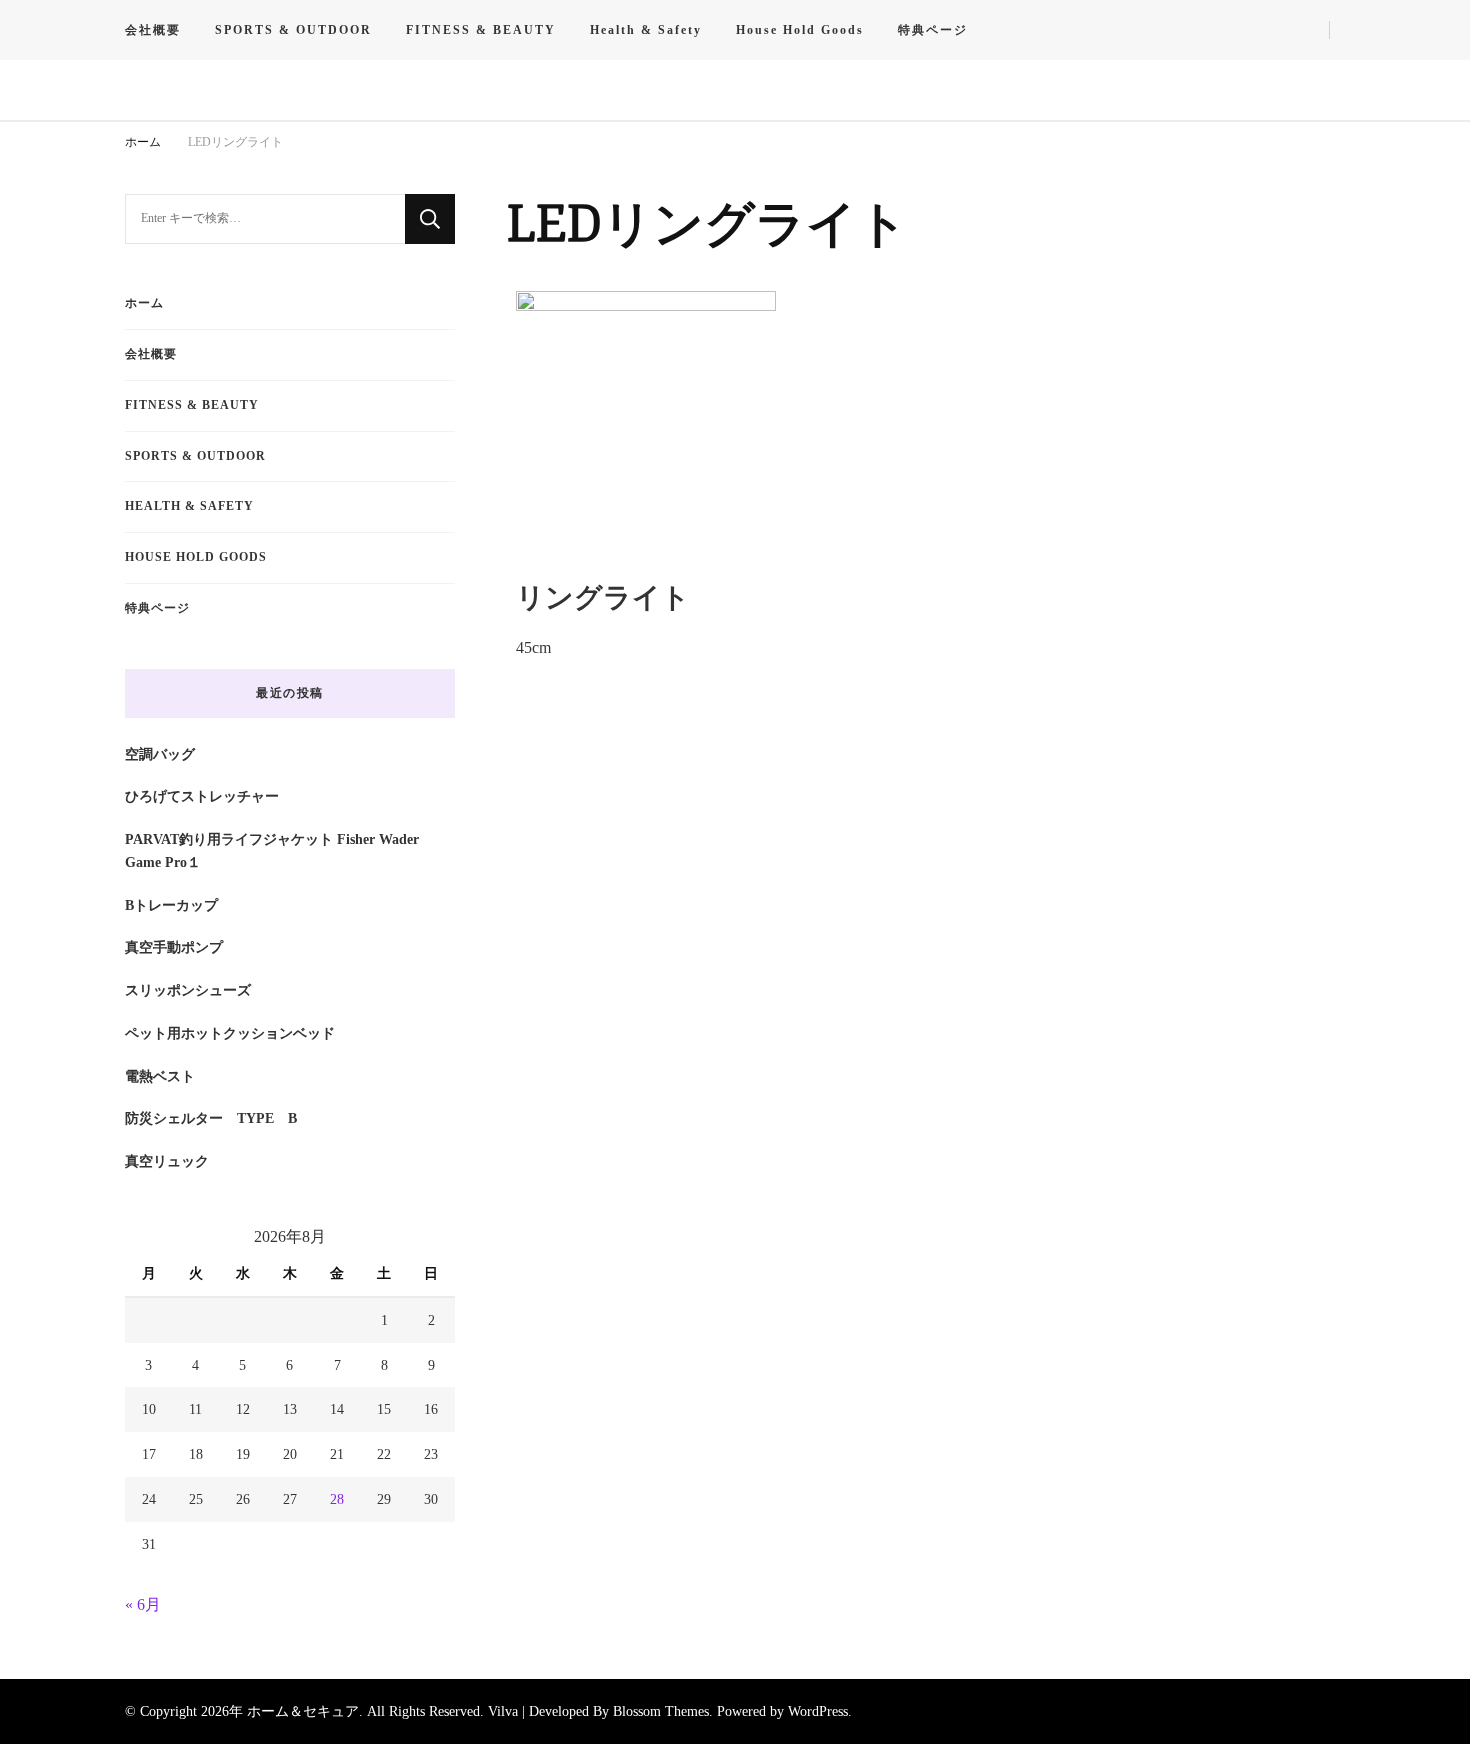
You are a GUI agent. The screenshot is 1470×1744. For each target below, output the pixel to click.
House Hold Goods (800, 30)
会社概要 (153, 30)
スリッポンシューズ (188, 990)
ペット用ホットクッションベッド (230, 1033)
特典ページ (933, 30)
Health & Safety (646, 30)
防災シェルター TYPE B (211, 1118)
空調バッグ (160, 754)
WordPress (818, 1711)
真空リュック (167, 1161)
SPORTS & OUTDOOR (293, 30)
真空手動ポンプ (174, 947)
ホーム (144, 303)
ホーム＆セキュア (303, 1711)
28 (337, 1499)
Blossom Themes (661, 1711)
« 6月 (143, 1604)
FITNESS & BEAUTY (481, 30)
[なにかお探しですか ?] (265, 219)
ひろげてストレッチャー (202, 796)
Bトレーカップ (171, 905)
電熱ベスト (160, 1076)
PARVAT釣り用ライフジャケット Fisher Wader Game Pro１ (272, 850)
